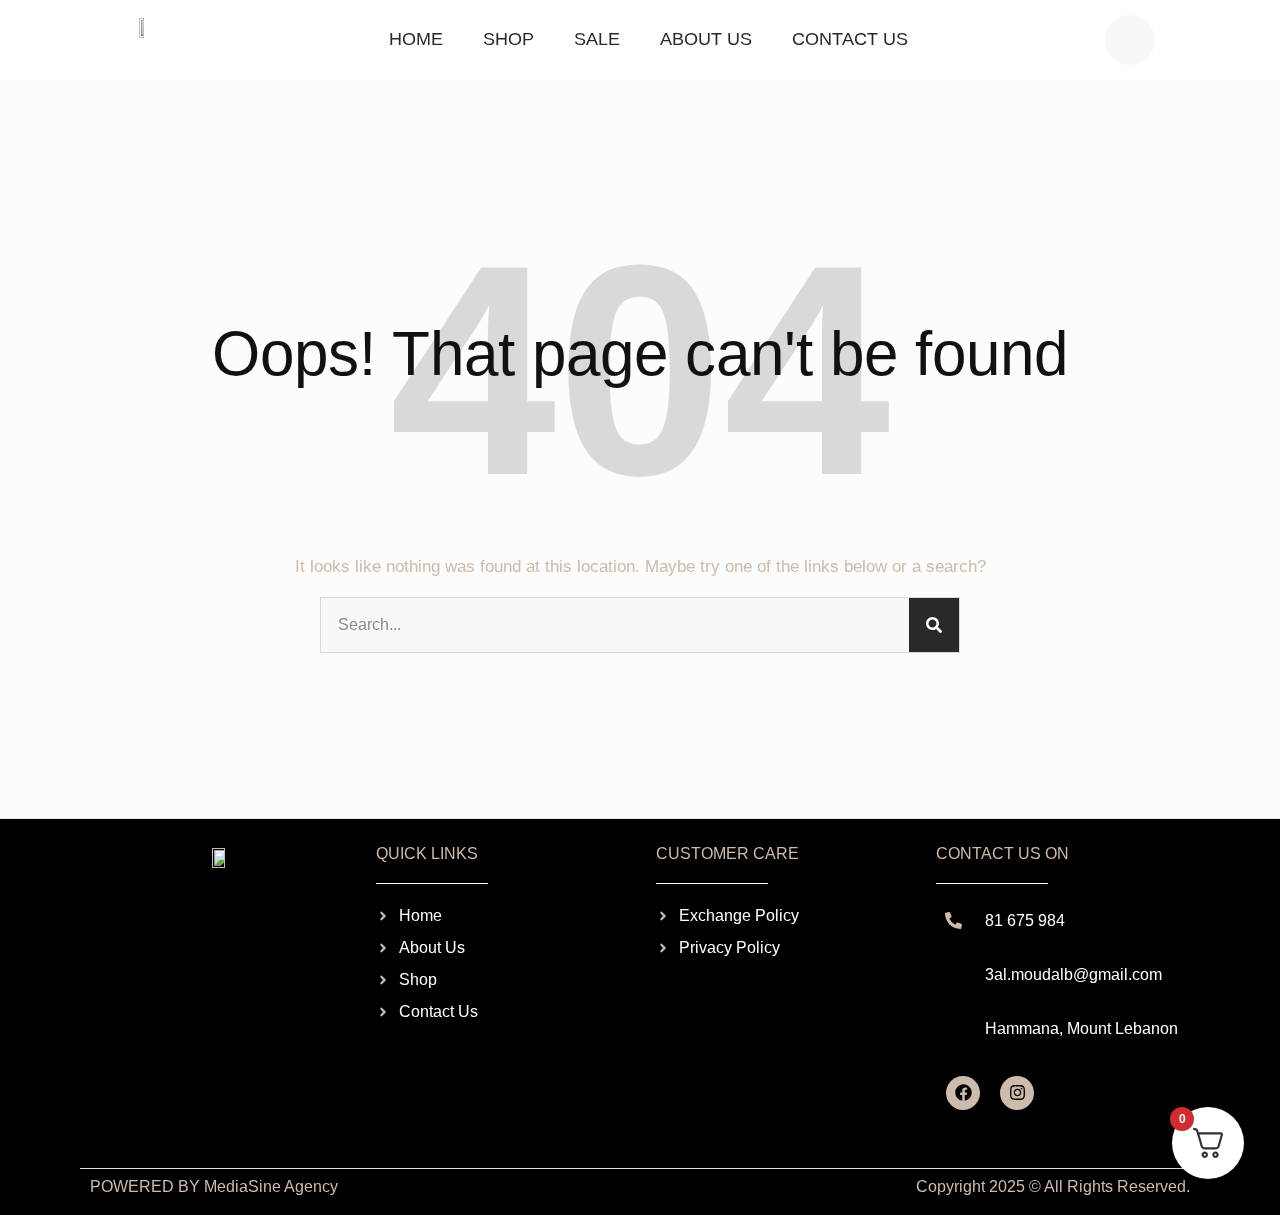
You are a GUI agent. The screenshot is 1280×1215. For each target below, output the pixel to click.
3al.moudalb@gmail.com (1073, 974)
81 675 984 (1025, 920)
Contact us (850, 39)
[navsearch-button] (1130, 40)
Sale (597, 39)
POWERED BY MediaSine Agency (214, 1186)
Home (416, 39)
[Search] (934, 625)
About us (706, 39)
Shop (508, 39)
